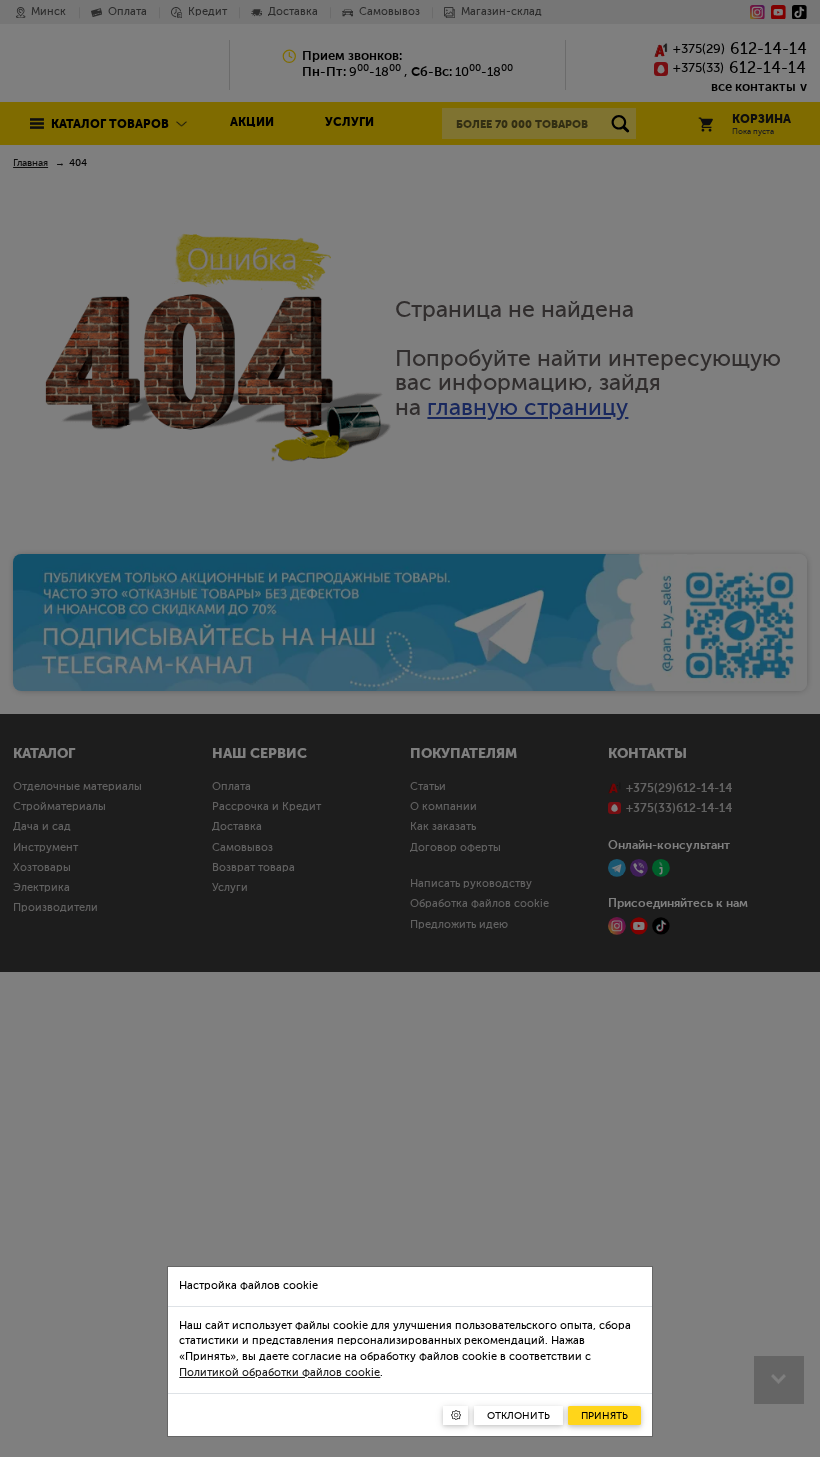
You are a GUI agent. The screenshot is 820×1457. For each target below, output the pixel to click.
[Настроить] (455, 1415)
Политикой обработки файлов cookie (279, 1373)
